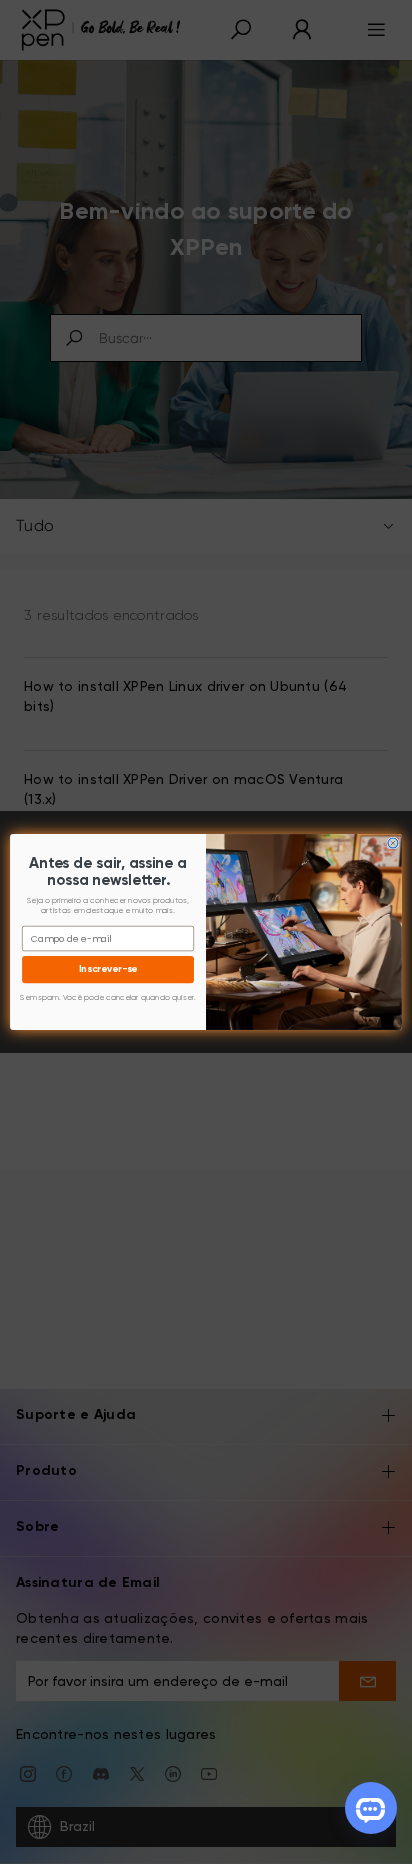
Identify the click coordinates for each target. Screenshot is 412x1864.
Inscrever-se (108, 970)
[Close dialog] (393, 843)
